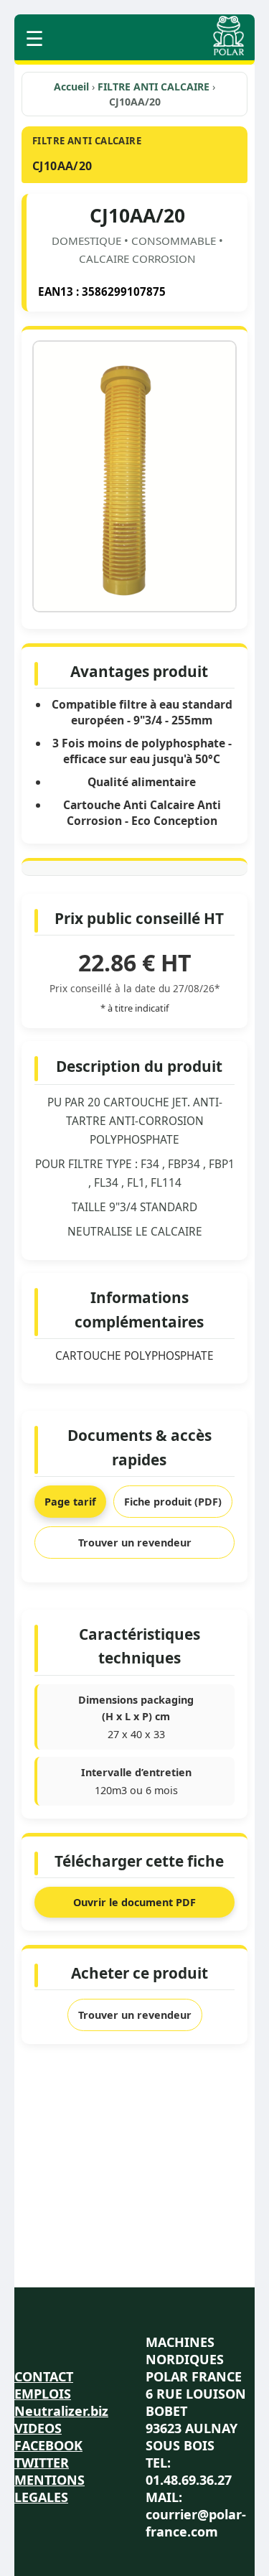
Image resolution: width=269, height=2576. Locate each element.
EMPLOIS (43, 2394)
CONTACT (44, 2376)
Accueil (71, 87)
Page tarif (70, 1502)
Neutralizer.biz (61, 2411)
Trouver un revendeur (135, 1543)
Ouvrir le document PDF (134, 1902)
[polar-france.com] (228, 51)
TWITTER (42, 2463)
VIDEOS (38, 2428)
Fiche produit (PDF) (173, 1502)
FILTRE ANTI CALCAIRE (155, 87)
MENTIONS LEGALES (49, 2488)
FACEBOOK (48, 2445)
